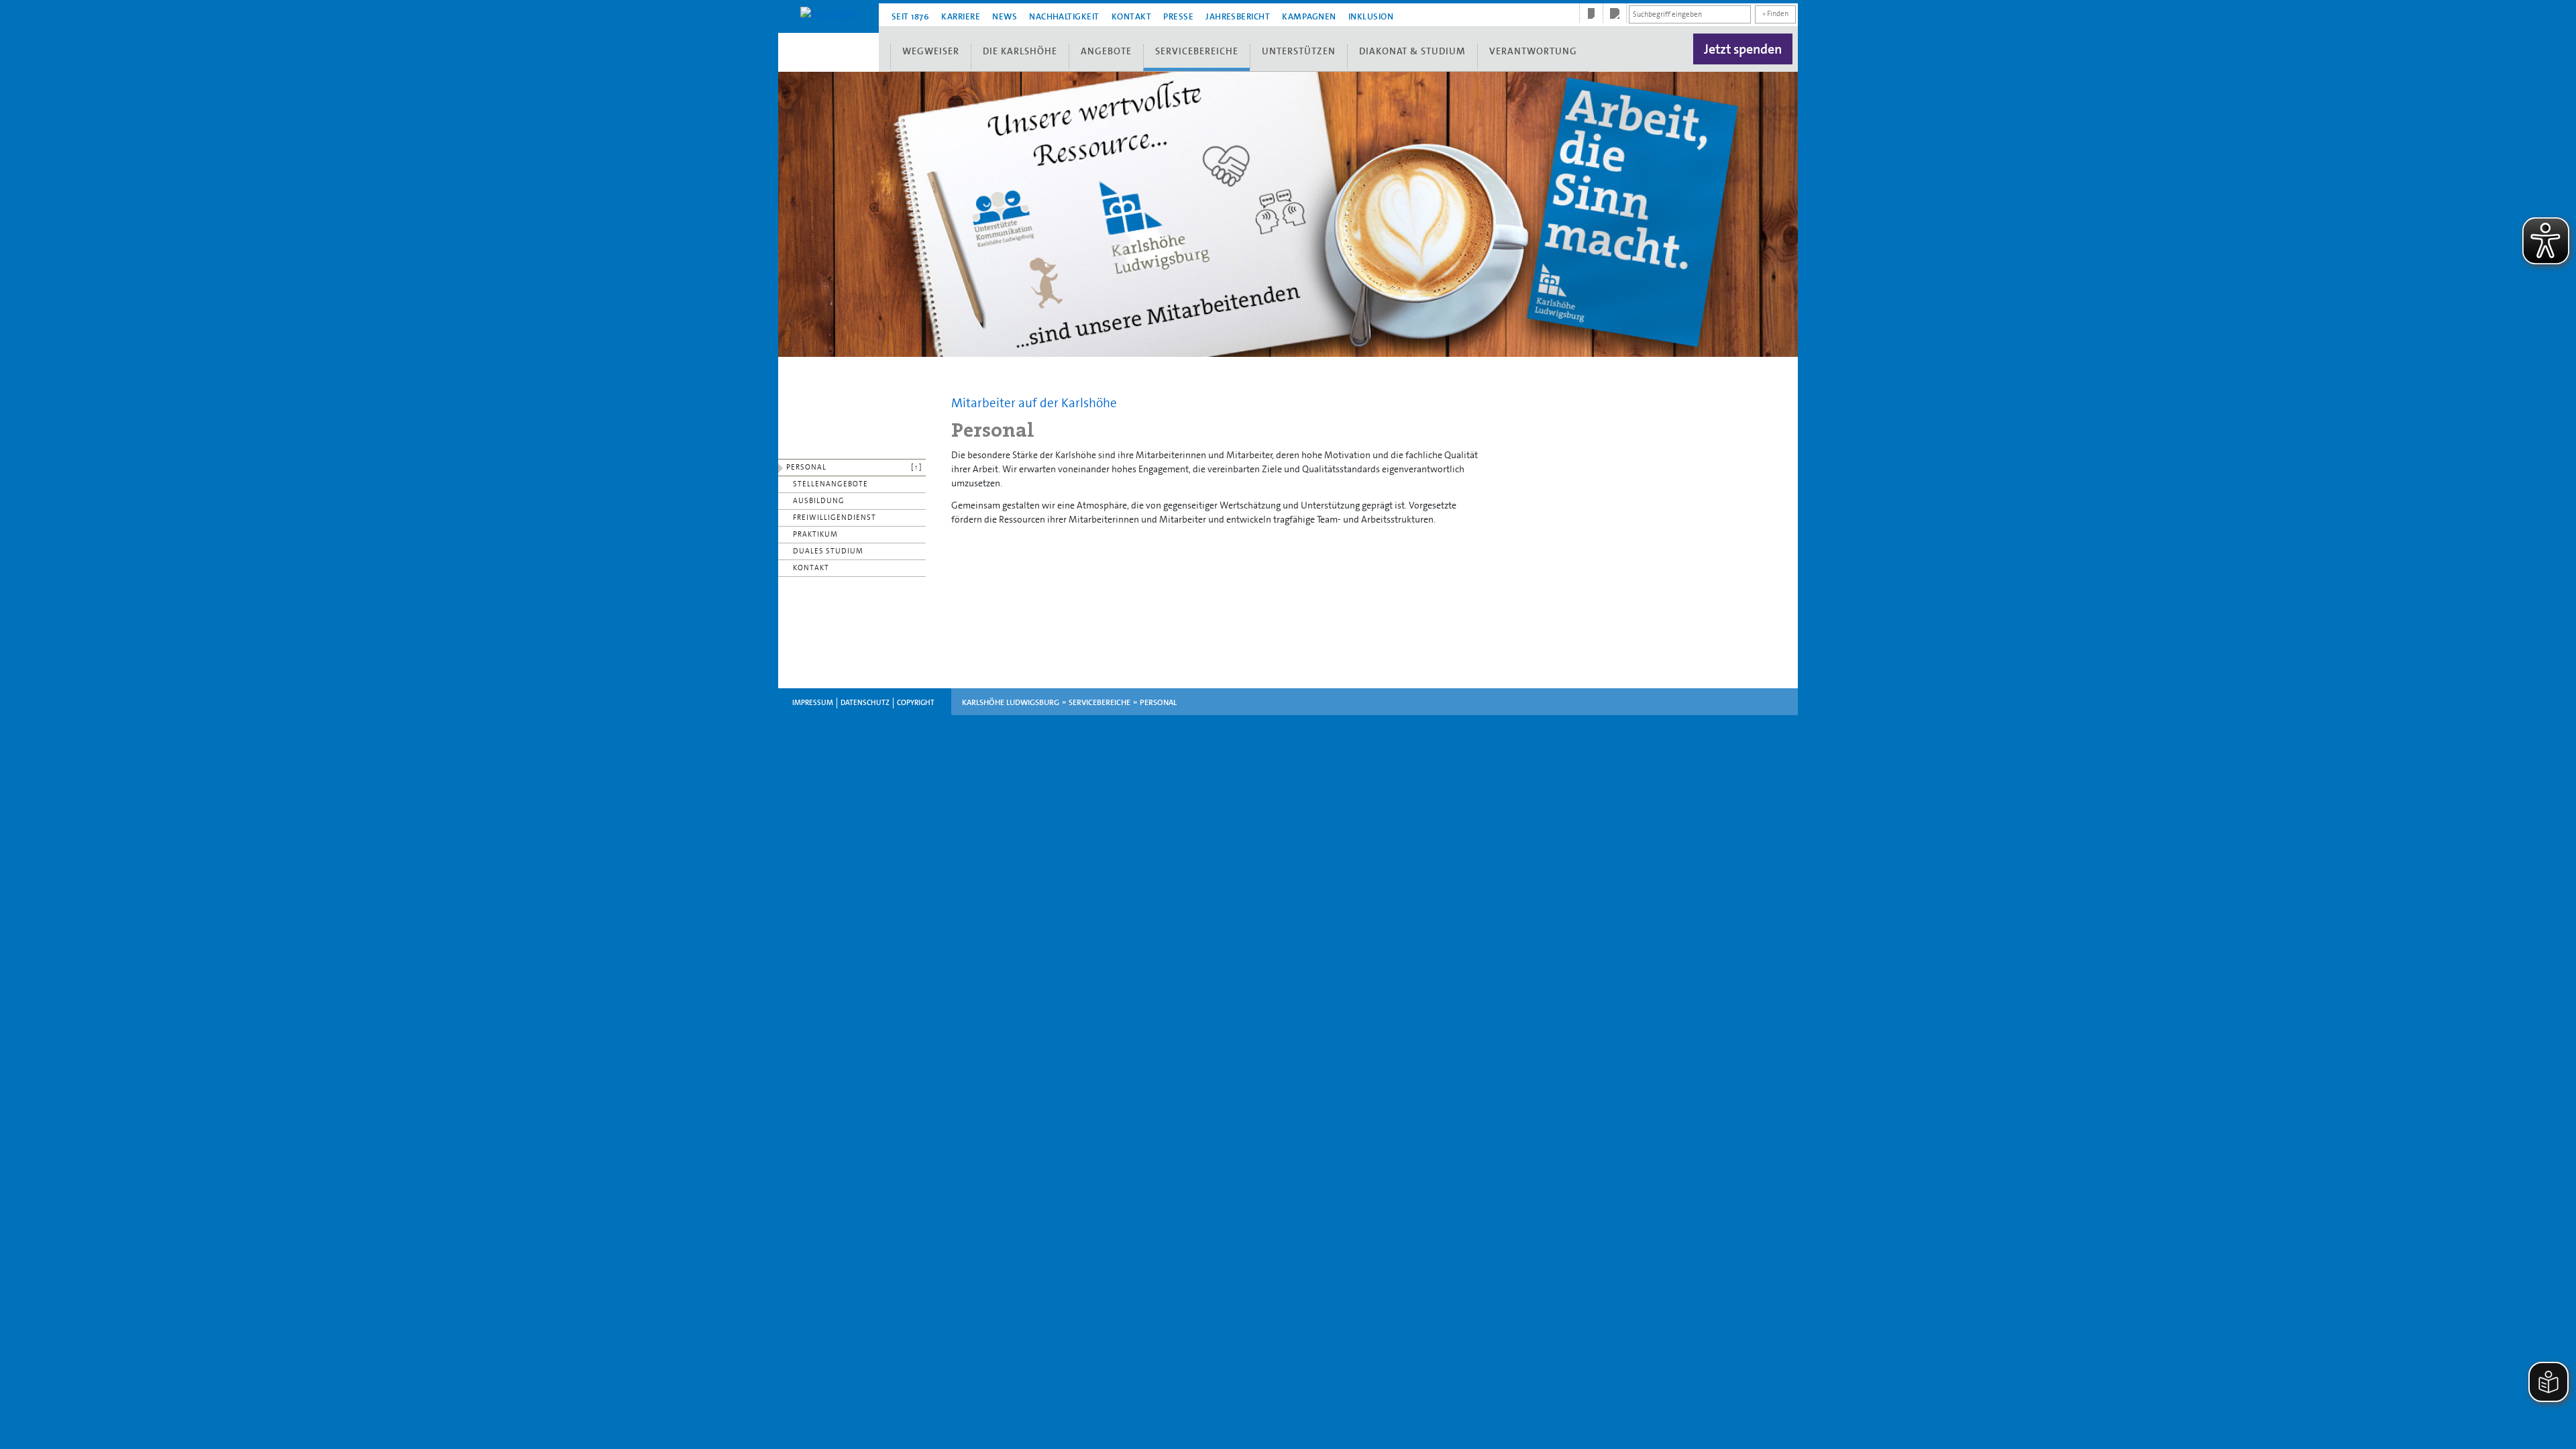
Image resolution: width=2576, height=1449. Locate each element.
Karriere (961, 16)
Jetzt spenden (1743, 49)
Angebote (1106, 51)
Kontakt (1131, 16)
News (1005, 16)
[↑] (917, 467)
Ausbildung (819, 501)
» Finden (1775, 14)
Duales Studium (828, 551)
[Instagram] (1615, 13)
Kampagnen (1309, 16)
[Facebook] (1591, 13)
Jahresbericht (1238, 16)
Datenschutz (865, 703)
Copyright (916, 703)
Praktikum (815, 534)
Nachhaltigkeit (1064, 16)
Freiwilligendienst (835, 518)
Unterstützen (1299, 51)
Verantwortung (1533, 51)
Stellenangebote (830, 484)
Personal (806, 467)
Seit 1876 (910, 16)
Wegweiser (931, 51)
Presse (1178, 16)
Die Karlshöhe (1020, 51)
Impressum (813, 703)
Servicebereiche (1197, 51)
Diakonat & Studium (1412, 51)
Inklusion (1371, 16)
